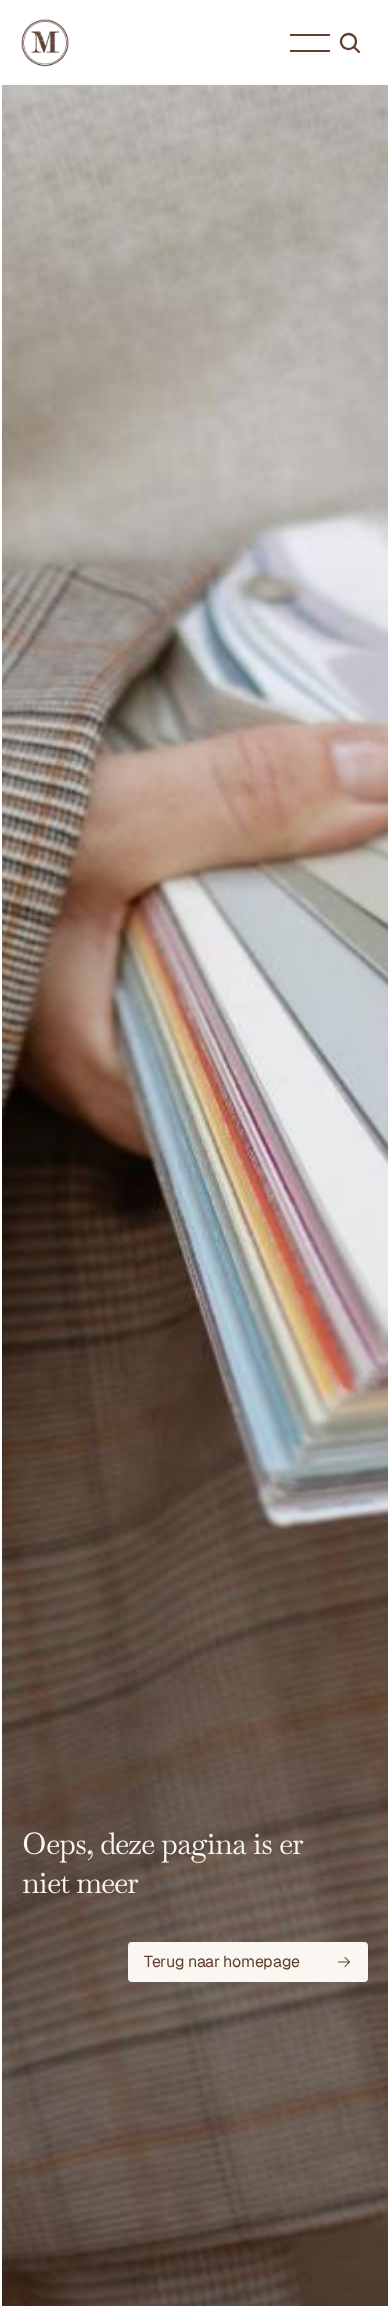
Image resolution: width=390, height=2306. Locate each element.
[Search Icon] (350, 43)
